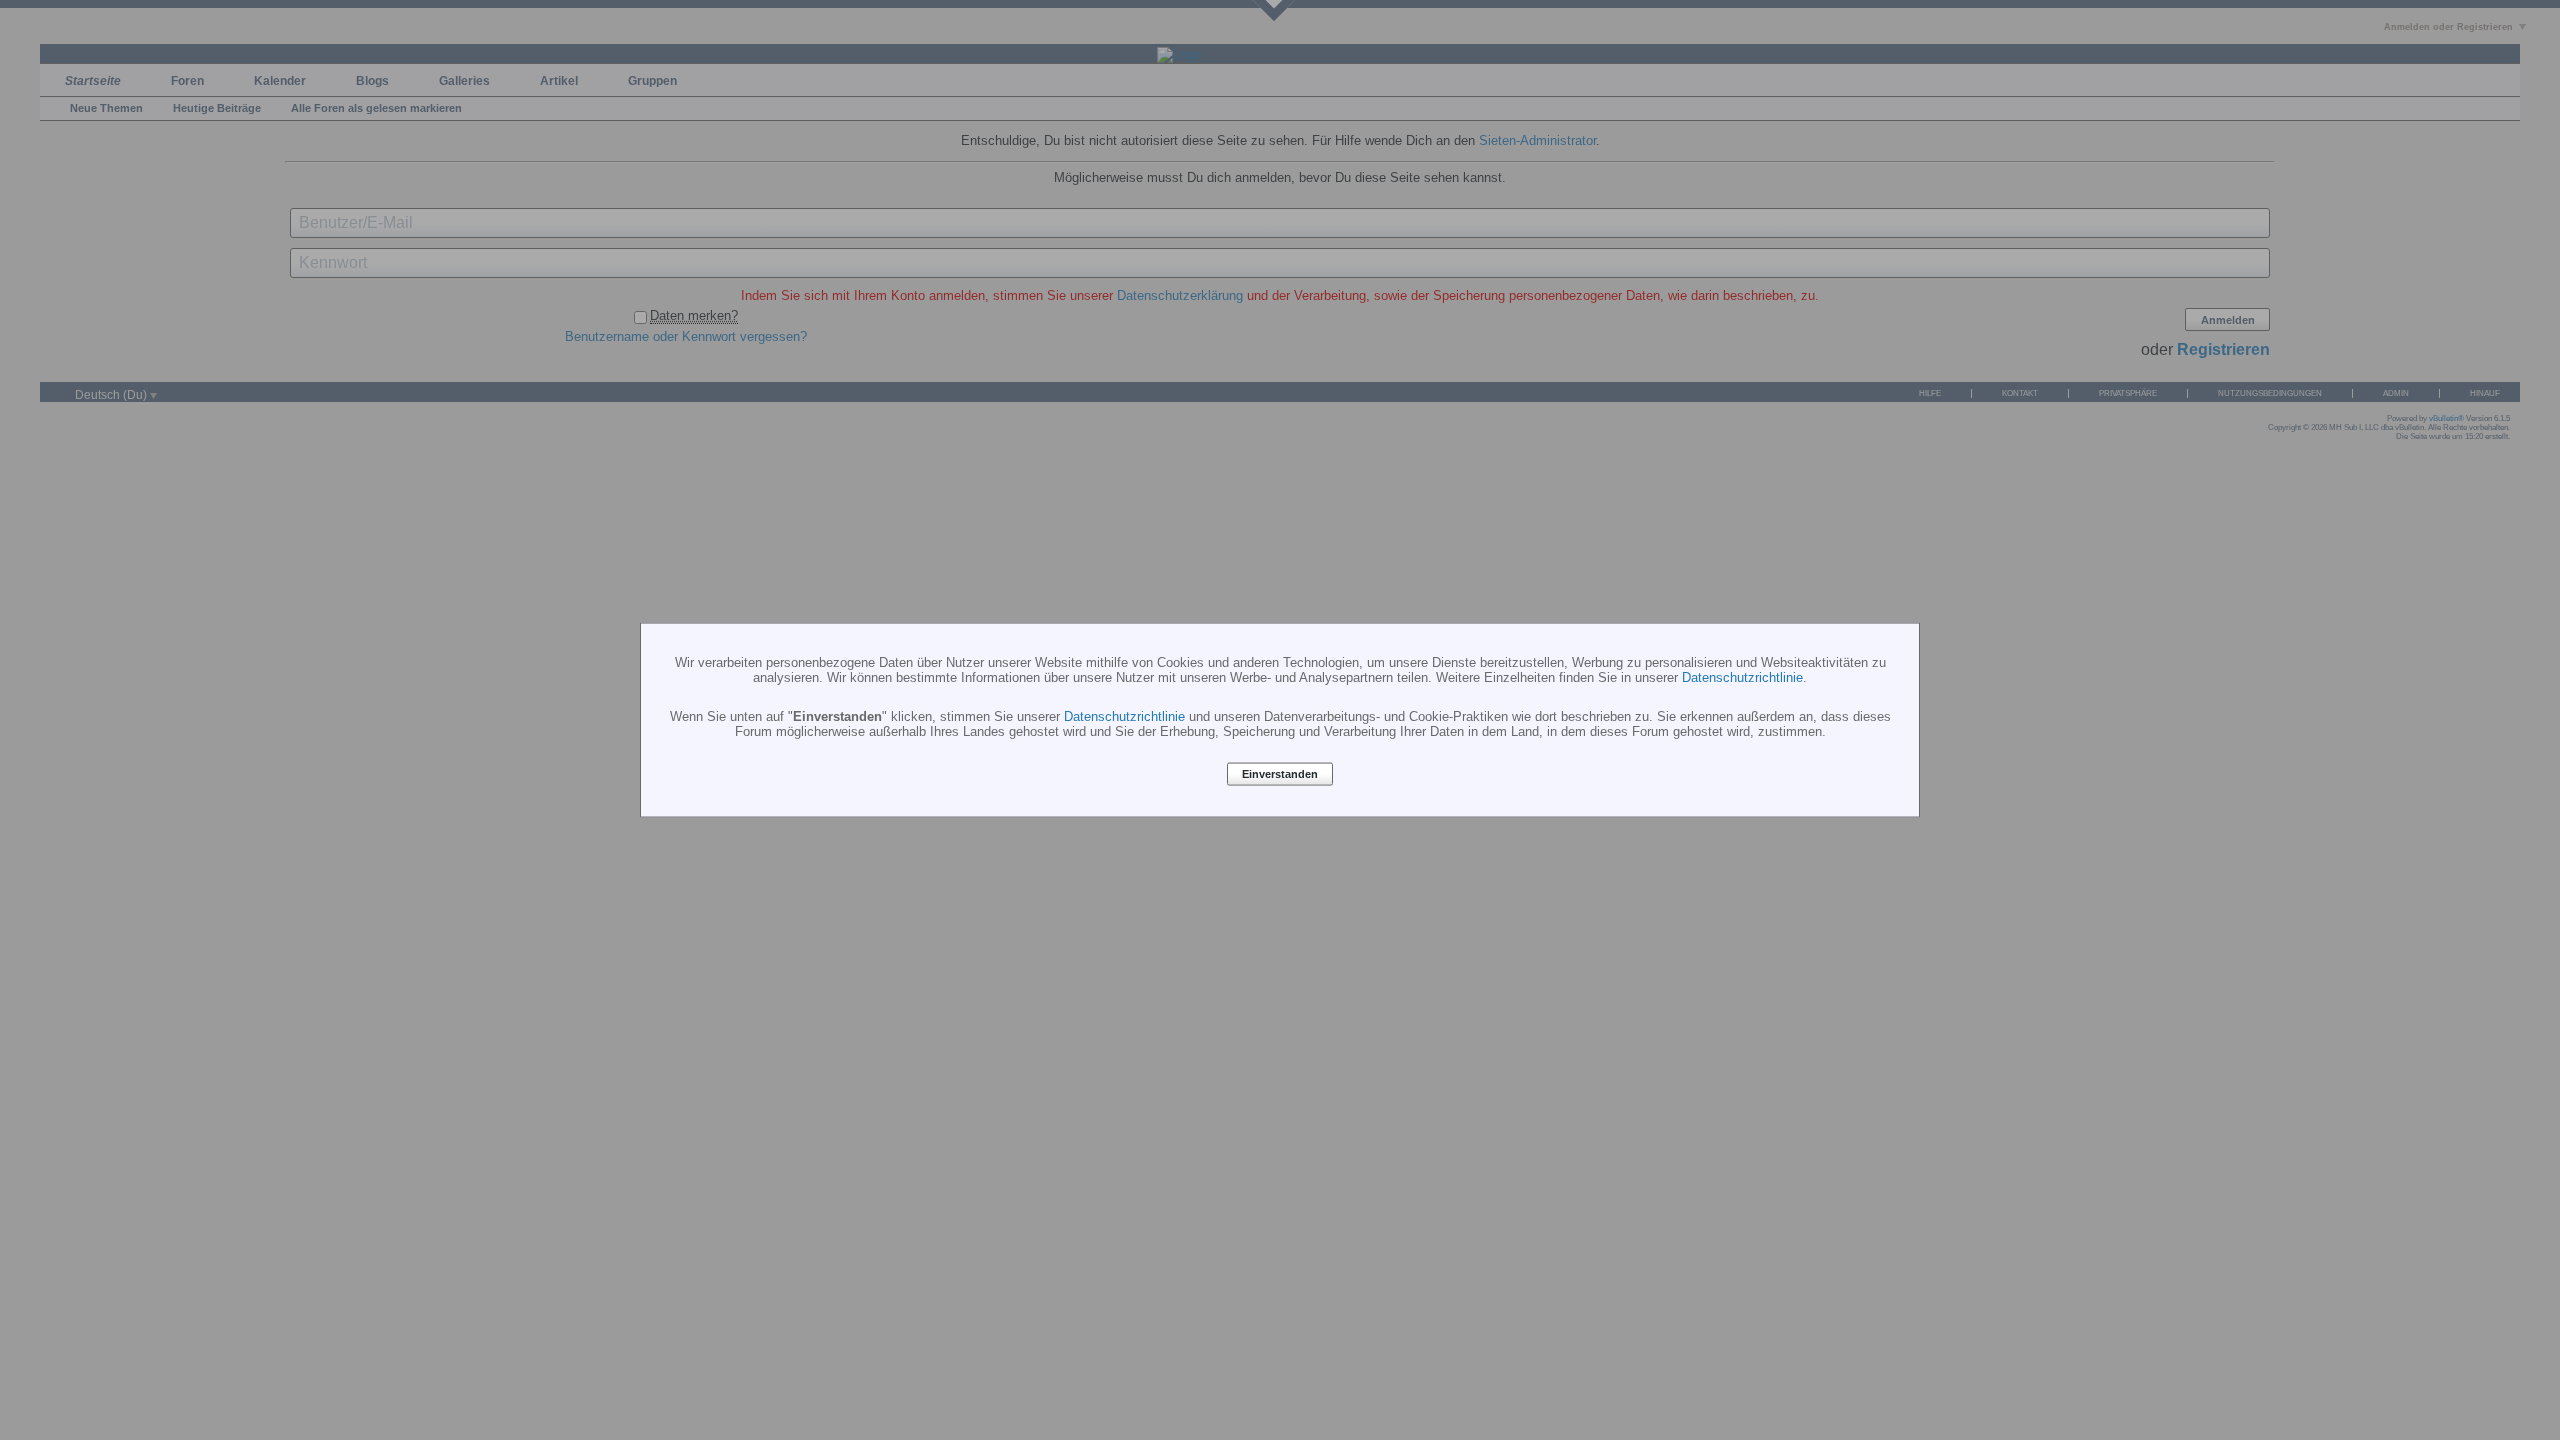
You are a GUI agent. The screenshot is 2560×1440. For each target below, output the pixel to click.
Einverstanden (1280, 774)
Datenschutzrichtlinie (1742, 676)
